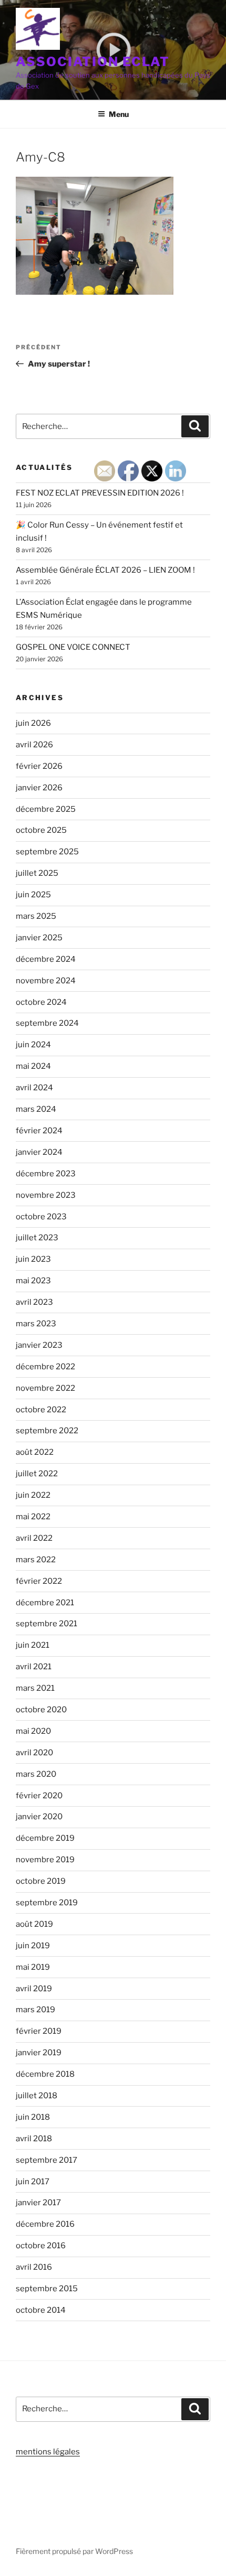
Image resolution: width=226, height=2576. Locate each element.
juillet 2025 (37, 873)
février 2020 (39, 1796)
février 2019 (39, 2031)
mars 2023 (36, 1324)
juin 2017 (33, 2182)
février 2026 (39, 766)
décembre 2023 (46, 1174)
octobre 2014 (41, 2310)
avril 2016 (34, 2267)
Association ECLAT (93, 62)
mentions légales (48, 2452)
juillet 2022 (37, 1474)
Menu (119, 114)
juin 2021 (33, 1645)
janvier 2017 (38, 2203)
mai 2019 (33, 1967)
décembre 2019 (45, 1838)
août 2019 (34, 1924)
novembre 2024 (46, 981)
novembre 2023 (46, 1195)
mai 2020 (33, 1731)
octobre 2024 (41, 1002)
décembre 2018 (45, 2074)
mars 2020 (36, 1774)
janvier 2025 (39, 938)
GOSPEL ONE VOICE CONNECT (73, 647)
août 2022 (35, 1452)
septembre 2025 (47, 852)
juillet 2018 (37, 2096)
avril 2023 (34, 1302)
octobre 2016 (41, 2246)
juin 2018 (33, 2117)
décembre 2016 (45, 2224)
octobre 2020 (41, 1710)
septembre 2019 (47, 1903)
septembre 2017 (47, 2160)
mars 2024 (36, 1109)
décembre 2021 (45, 1603)
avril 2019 (34, 1989)
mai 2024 (33, 1066)
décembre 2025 (46, 809)
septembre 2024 (47, 1023)
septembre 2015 (47, 2289)
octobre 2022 (41, 1410)
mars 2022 (36, 1560)
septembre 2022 (47, 1431)
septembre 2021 (47, 1624)
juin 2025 (33, 895)
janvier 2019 (39, 2053)
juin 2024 (33, 1045)
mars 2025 (36, 916)
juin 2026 (33, 723)
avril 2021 (34, 1667)
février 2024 (39, 1131)
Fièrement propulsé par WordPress (74, 2551)
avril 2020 (34, 1753)
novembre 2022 (45, 1388)
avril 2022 (34, 1538)
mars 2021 (35, 1688)
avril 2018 (34, 2139)
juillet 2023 (37, 1238)
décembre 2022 (45, 1367)
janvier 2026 (39, 788)
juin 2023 (33, 1259)
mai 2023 (33, 1281)
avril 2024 (34, 1088)
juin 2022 (33, 1495)
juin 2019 (33, 1946)
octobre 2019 (41, 1881)
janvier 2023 (39, 1345)
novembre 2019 (45, 1860)
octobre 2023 (41, 1217)
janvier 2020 (39, 1817)
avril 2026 (34, 745)
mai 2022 (33, 1517)
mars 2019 (35, 2010)
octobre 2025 (41, 830)
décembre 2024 (46, 959)
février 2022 (39, 1581)
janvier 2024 (39, 1152)
